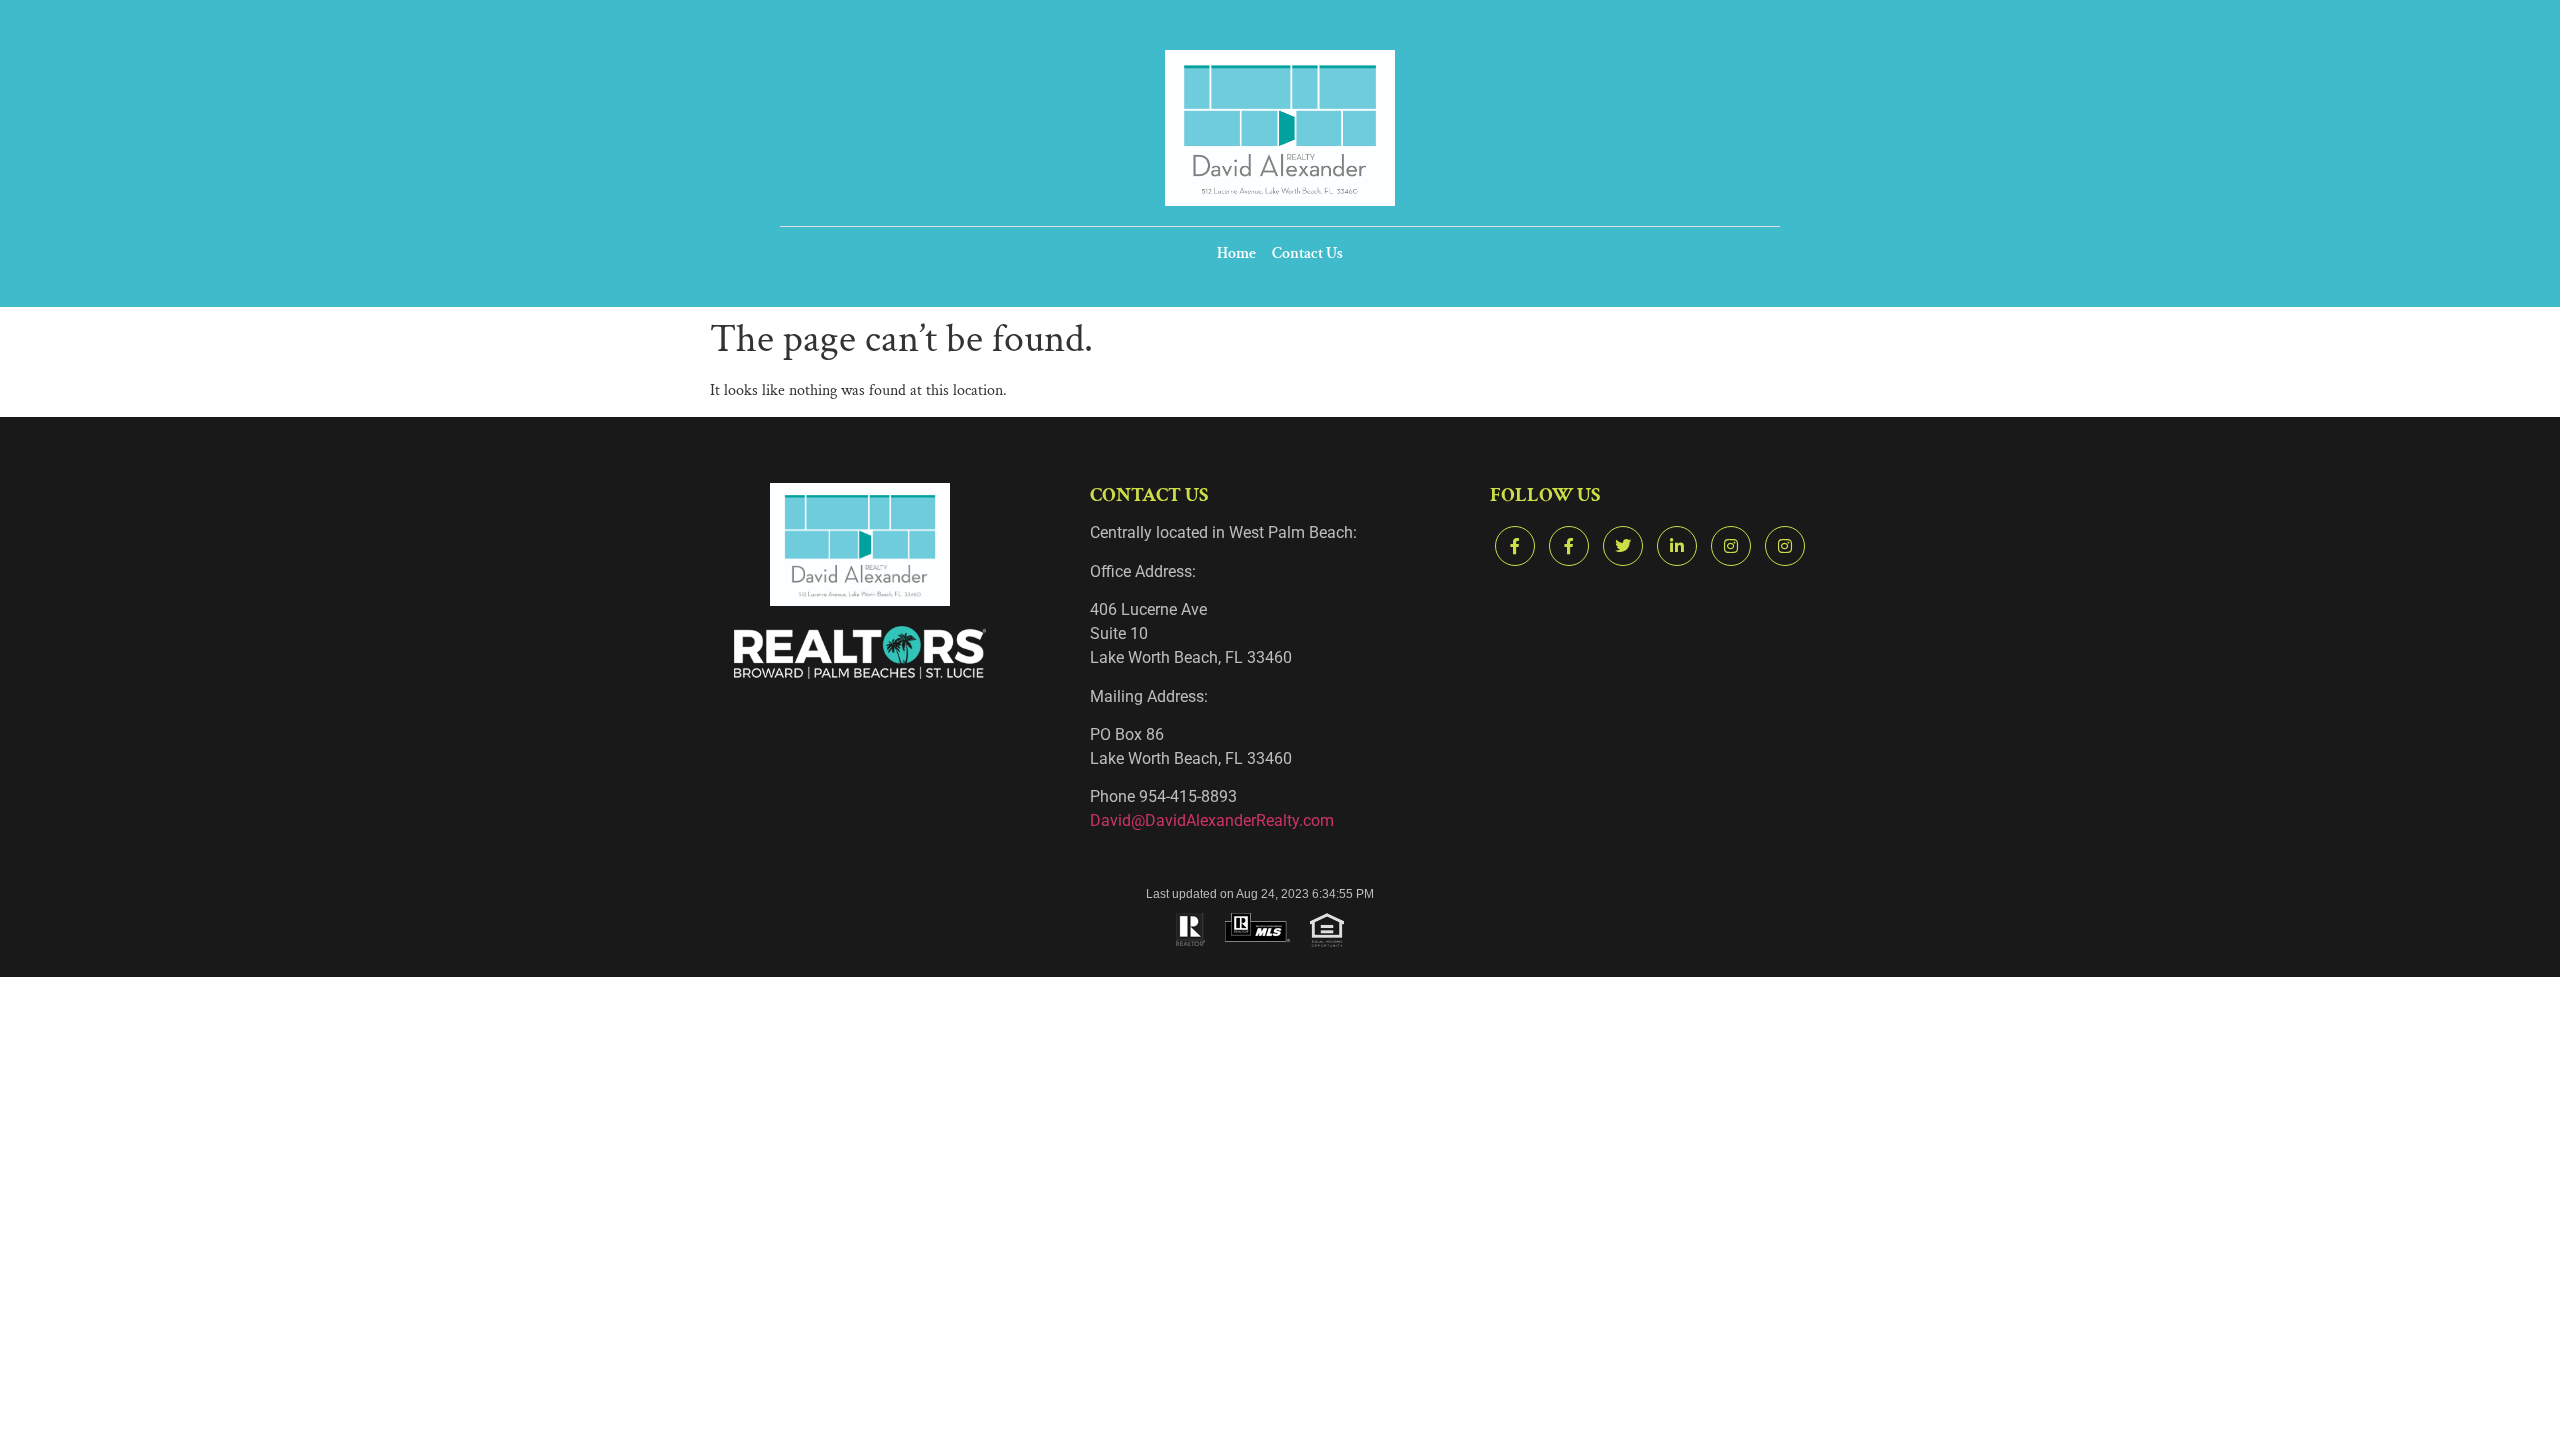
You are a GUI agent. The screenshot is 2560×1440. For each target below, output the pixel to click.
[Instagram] (1731, 546)
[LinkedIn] (1677, 546)
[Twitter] (1623, 546)
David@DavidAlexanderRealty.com (1212, 820)
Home (1236, 253)
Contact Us (1307, 253)
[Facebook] (1515, 546)
